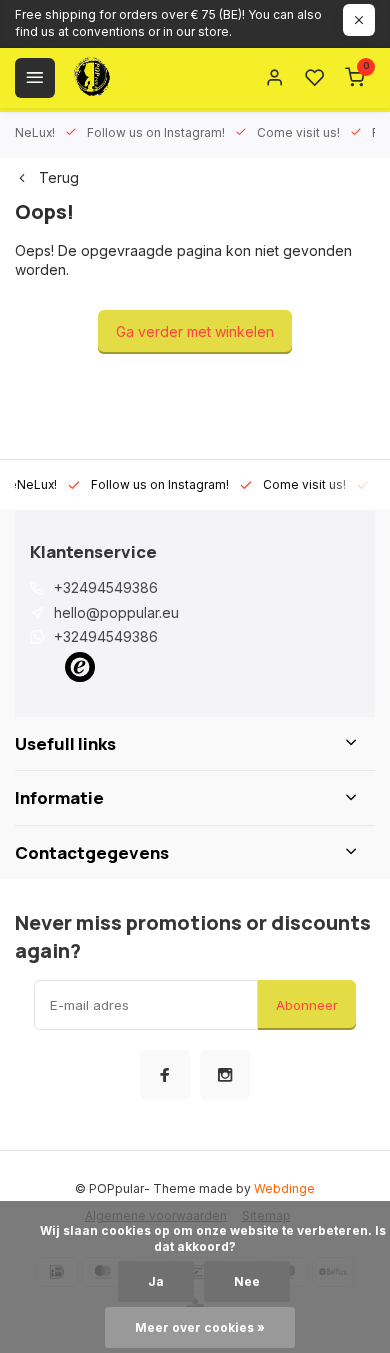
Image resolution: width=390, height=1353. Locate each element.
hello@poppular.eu (116, 612)
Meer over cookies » (200, 1327)
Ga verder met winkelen (195, 331)
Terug (59, 177)
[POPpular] (140, 78)
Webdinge (284, 1188)
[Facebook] (165, 1075)
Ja (156, 1281)
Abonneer (307, 1005)
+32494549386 (106, 587)
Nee (247, 1281)
